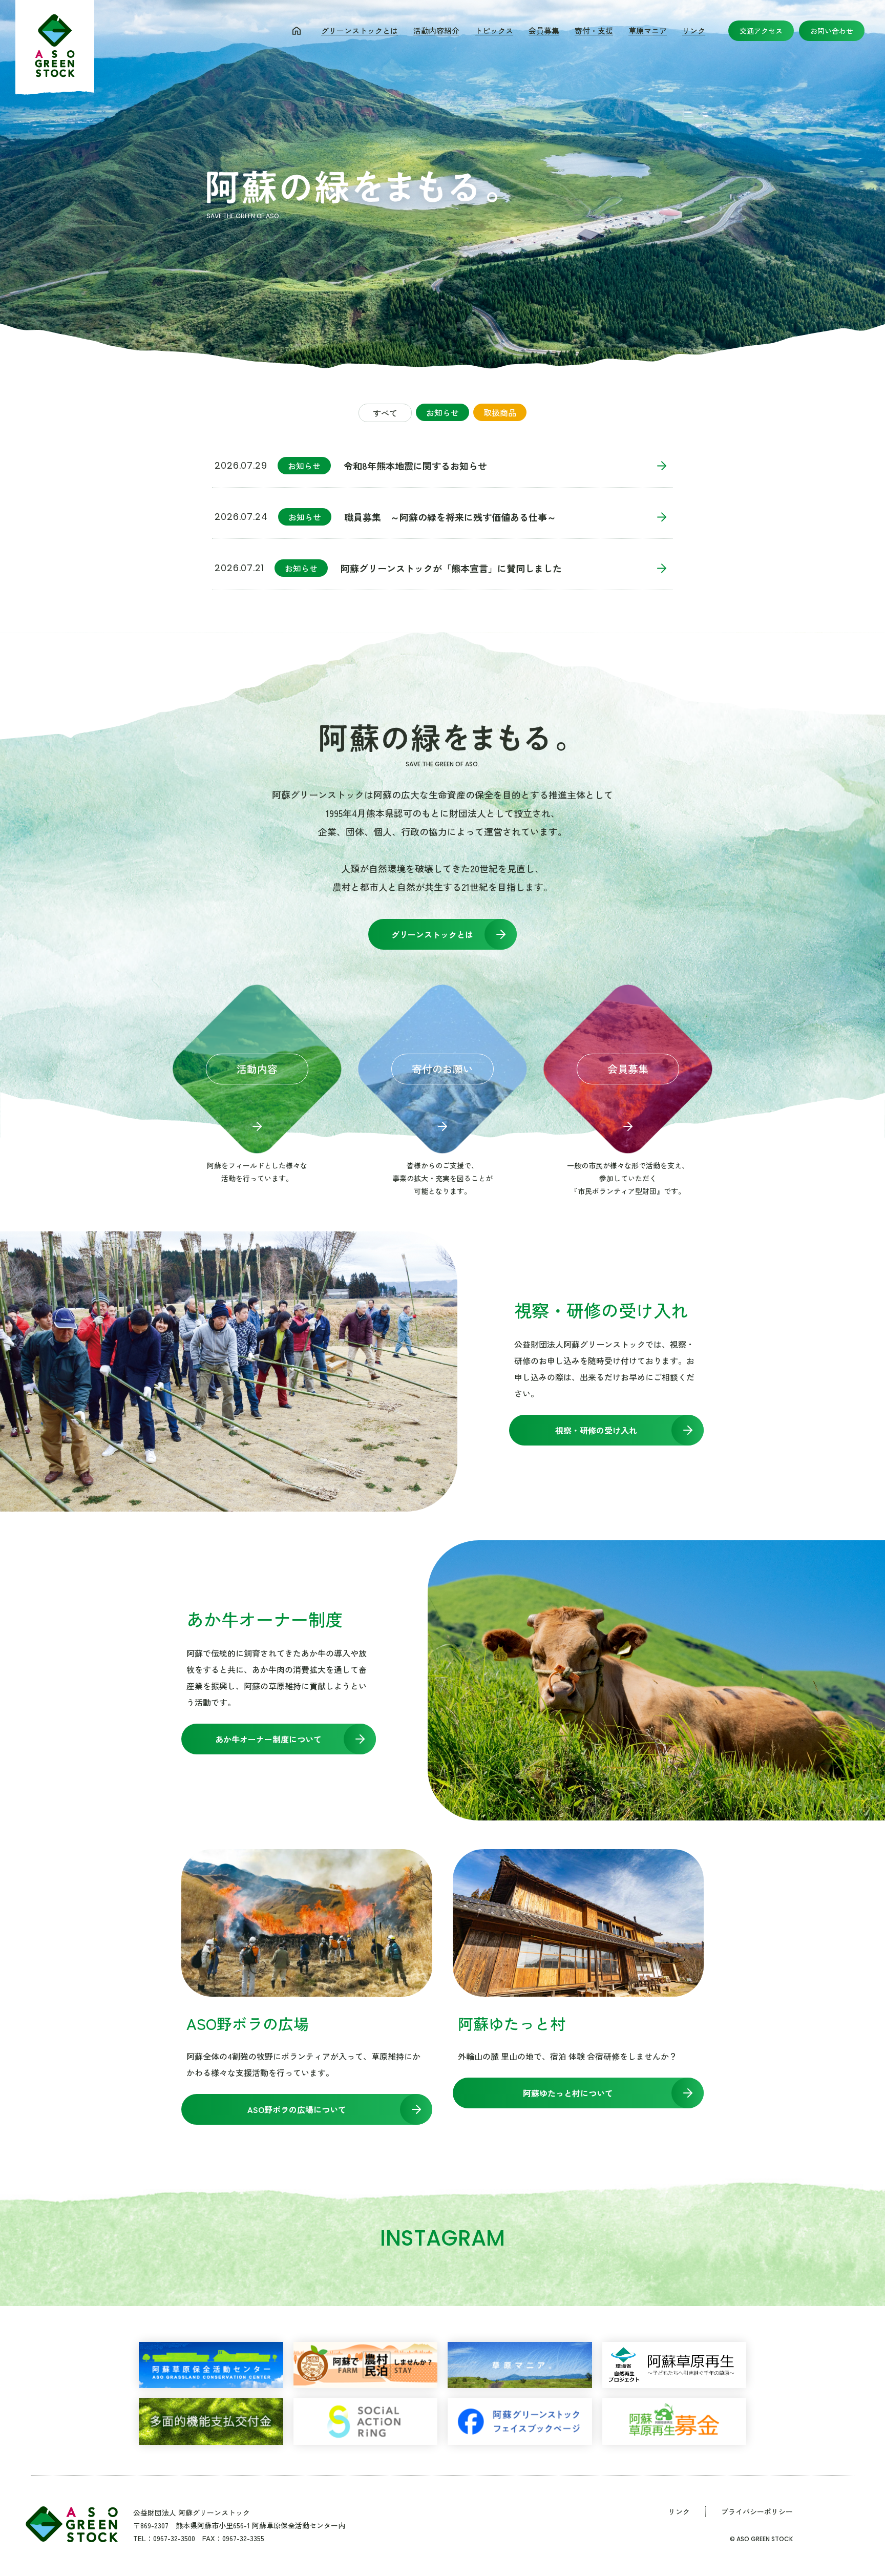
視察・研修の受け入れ (596, 1430)
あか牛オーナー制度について (268, 1739)
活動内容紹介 (436, 30)
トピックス (494, 30)
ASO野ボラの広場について (297, 2109)
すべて (385, 413)
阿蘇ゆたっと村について (568, 2093)
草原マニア (648, 30)
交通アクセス (761, 31)
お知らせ (442, 412)
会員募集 (544, 30)
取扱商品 (500, 412)
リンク (694, 30)
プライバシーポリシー (757, 2511)
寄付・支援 (594, 30)
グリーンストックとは (360, 30)
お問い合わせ (832, 31)
